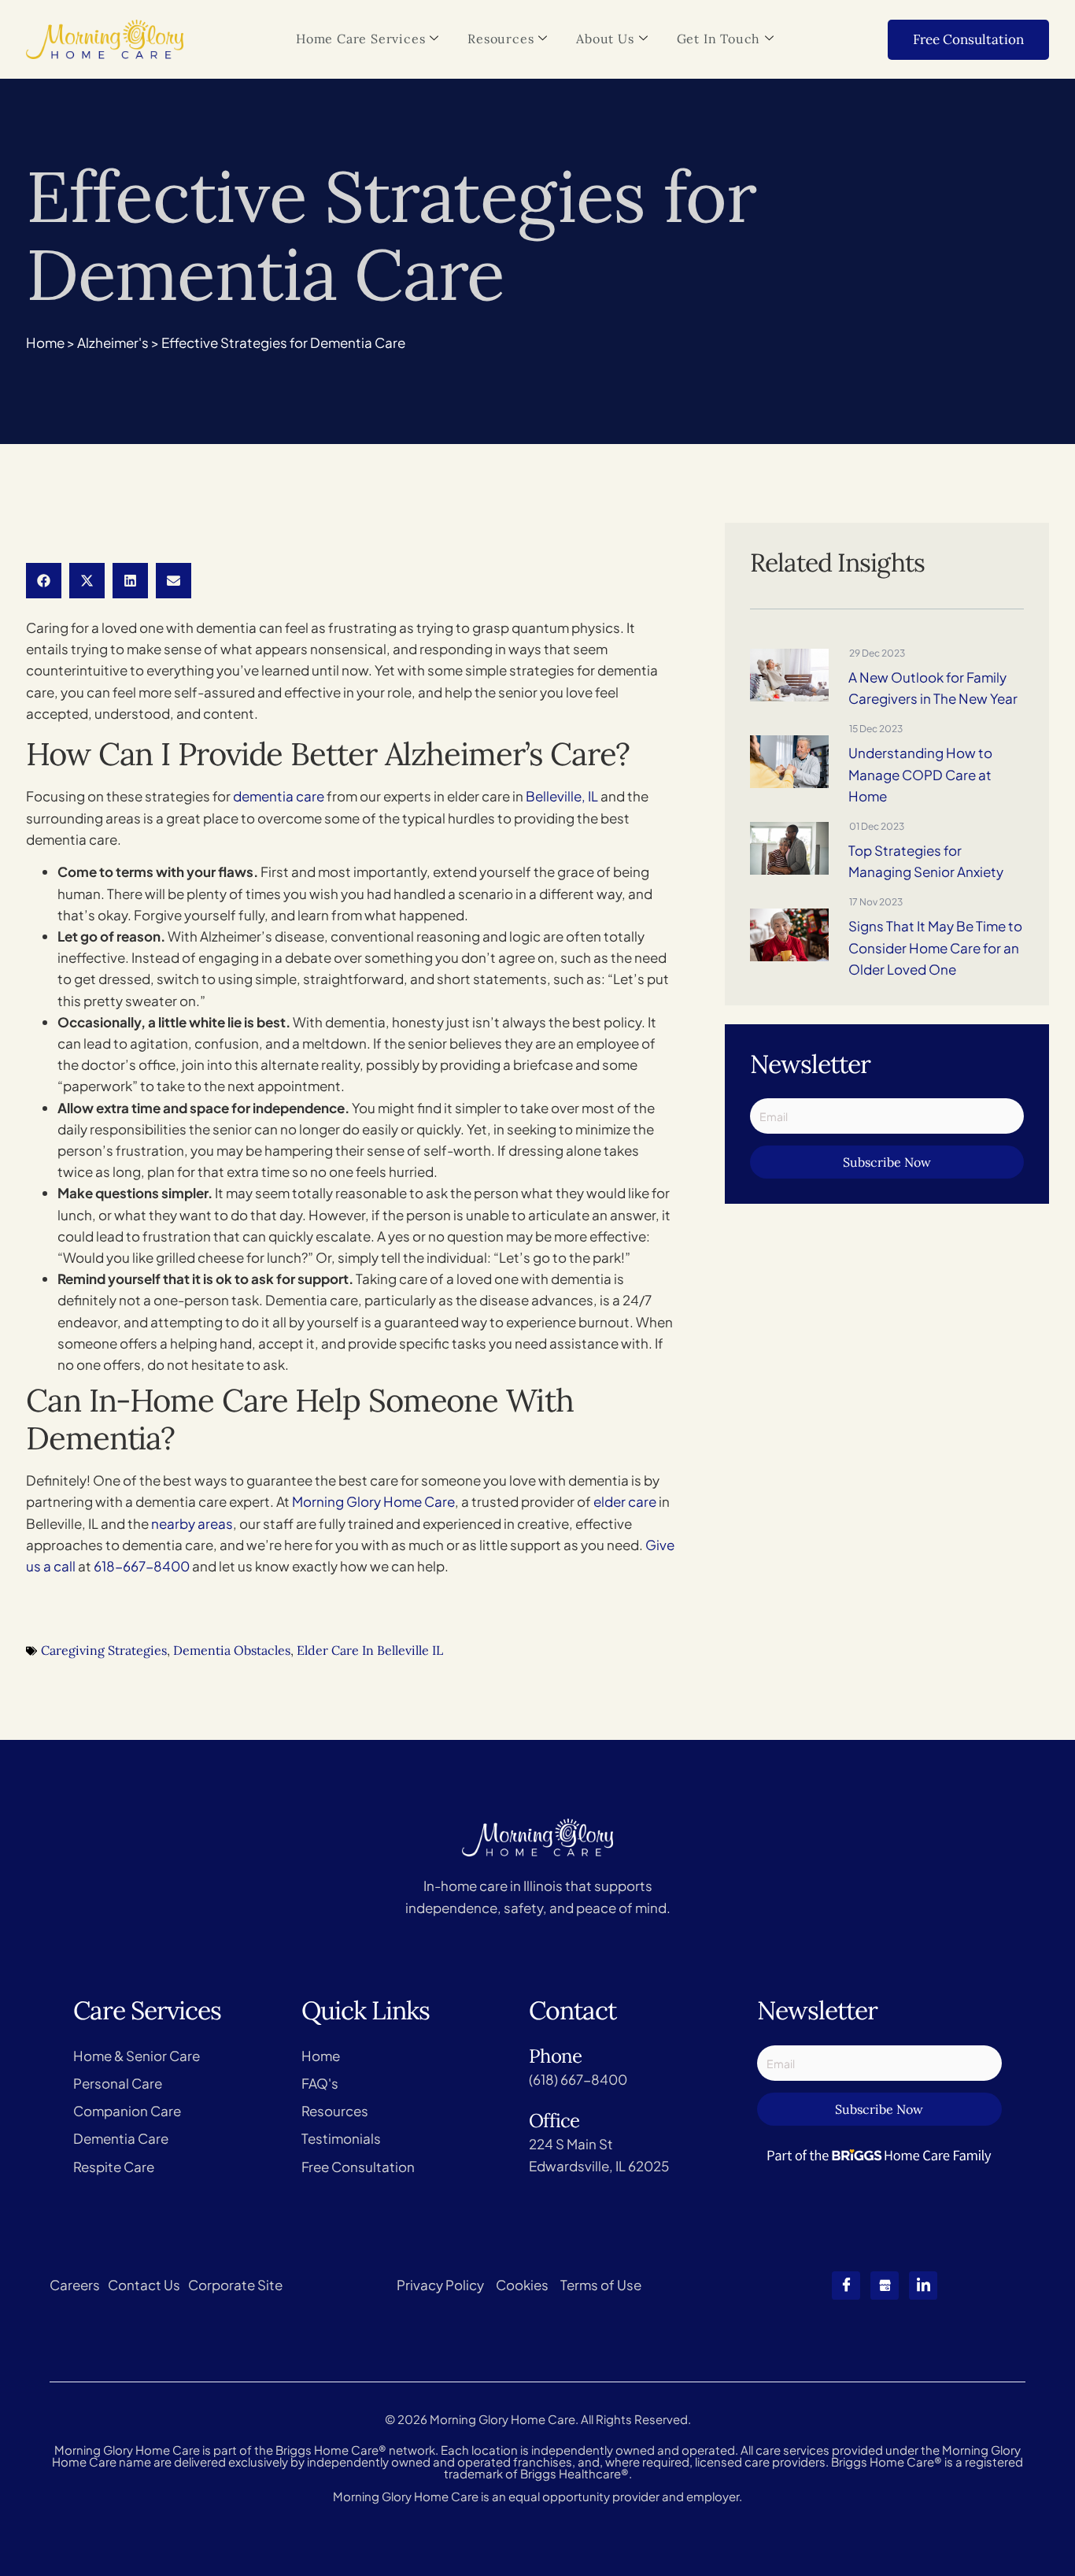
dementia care (279, 796)
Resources (501, 39)
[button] (44, 581)
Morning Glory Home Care (373, 1501)
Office (554, 2121)
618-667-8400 (142, 1566)
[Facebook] (846, 2285)
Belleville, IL (562, 796)
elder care (625, 1501)
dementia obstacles (232, 1650)
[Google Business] (885, 2285)
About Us (605, 39)
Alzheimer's (113, 342)
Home (45, 342)
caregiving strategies (104, 1650)
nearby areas (192, 1523)
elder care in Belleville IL (370, 1650)
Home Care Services (360, 39)
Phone (555, 2056)
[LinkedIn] (923, 2285)
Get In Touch (719, 39)
